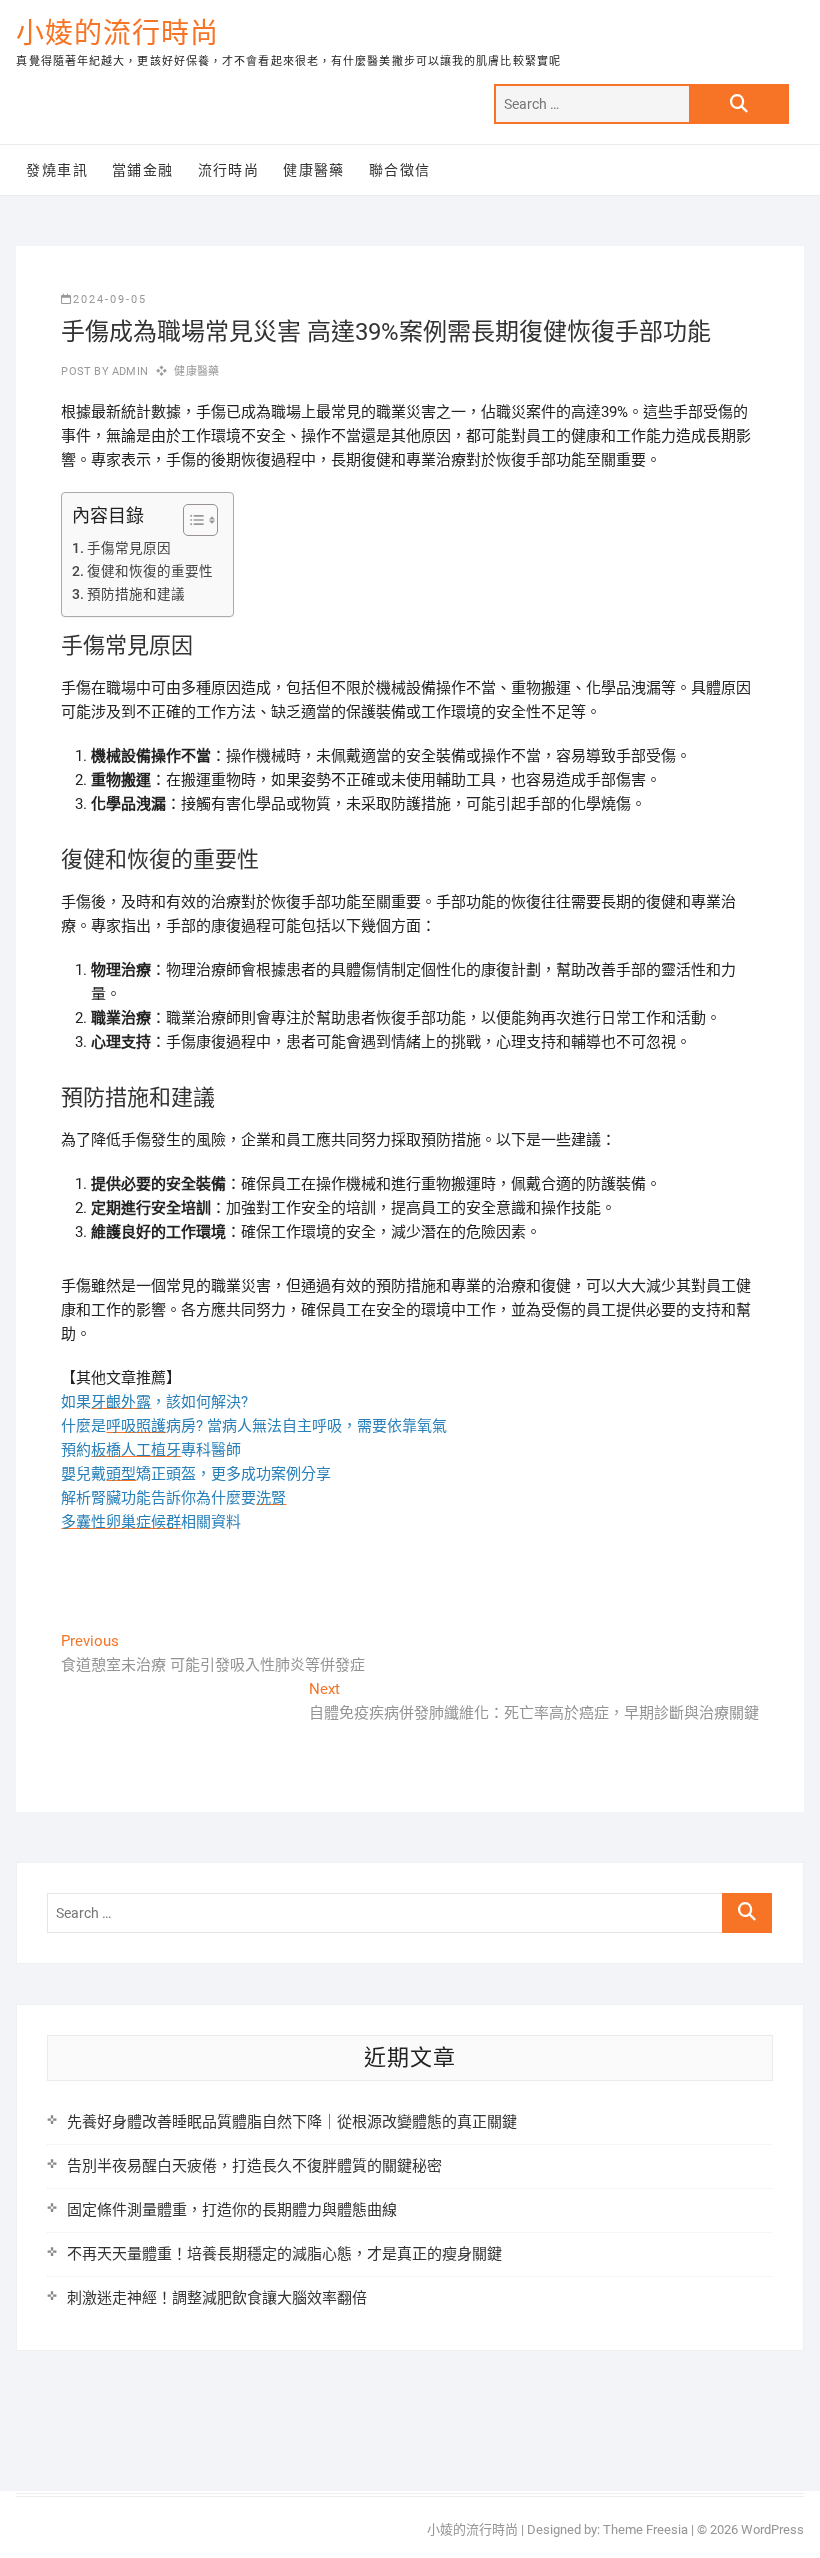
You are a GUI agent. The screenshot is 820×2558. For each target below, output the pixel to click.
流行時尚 (229, 170)
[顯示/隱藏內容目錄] (190, 520)
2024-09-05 (110, 299)
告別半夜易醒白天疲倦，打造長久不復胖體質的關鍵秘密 (254, 2166)
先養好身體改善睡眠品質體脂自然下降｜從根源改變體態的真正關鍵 (292, 2122)
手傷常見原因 (129, 548)
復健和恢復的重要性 (150, 571)
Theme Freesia (645, 2529)
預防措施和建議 (136, 594)
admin (128, 371)
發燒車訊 (57, 170)
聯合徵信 (400, 170)
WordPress (772, 2529)
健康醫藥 (314, 170)
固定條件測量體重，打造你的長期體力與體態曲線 (232, 2210)
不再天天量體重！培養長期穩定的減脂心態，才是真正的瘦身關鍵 (284, 2254)
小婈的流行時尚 (117, 33)
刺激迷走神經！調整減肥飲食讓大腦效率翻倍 (217, 2298)
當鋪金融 (143, 170)
